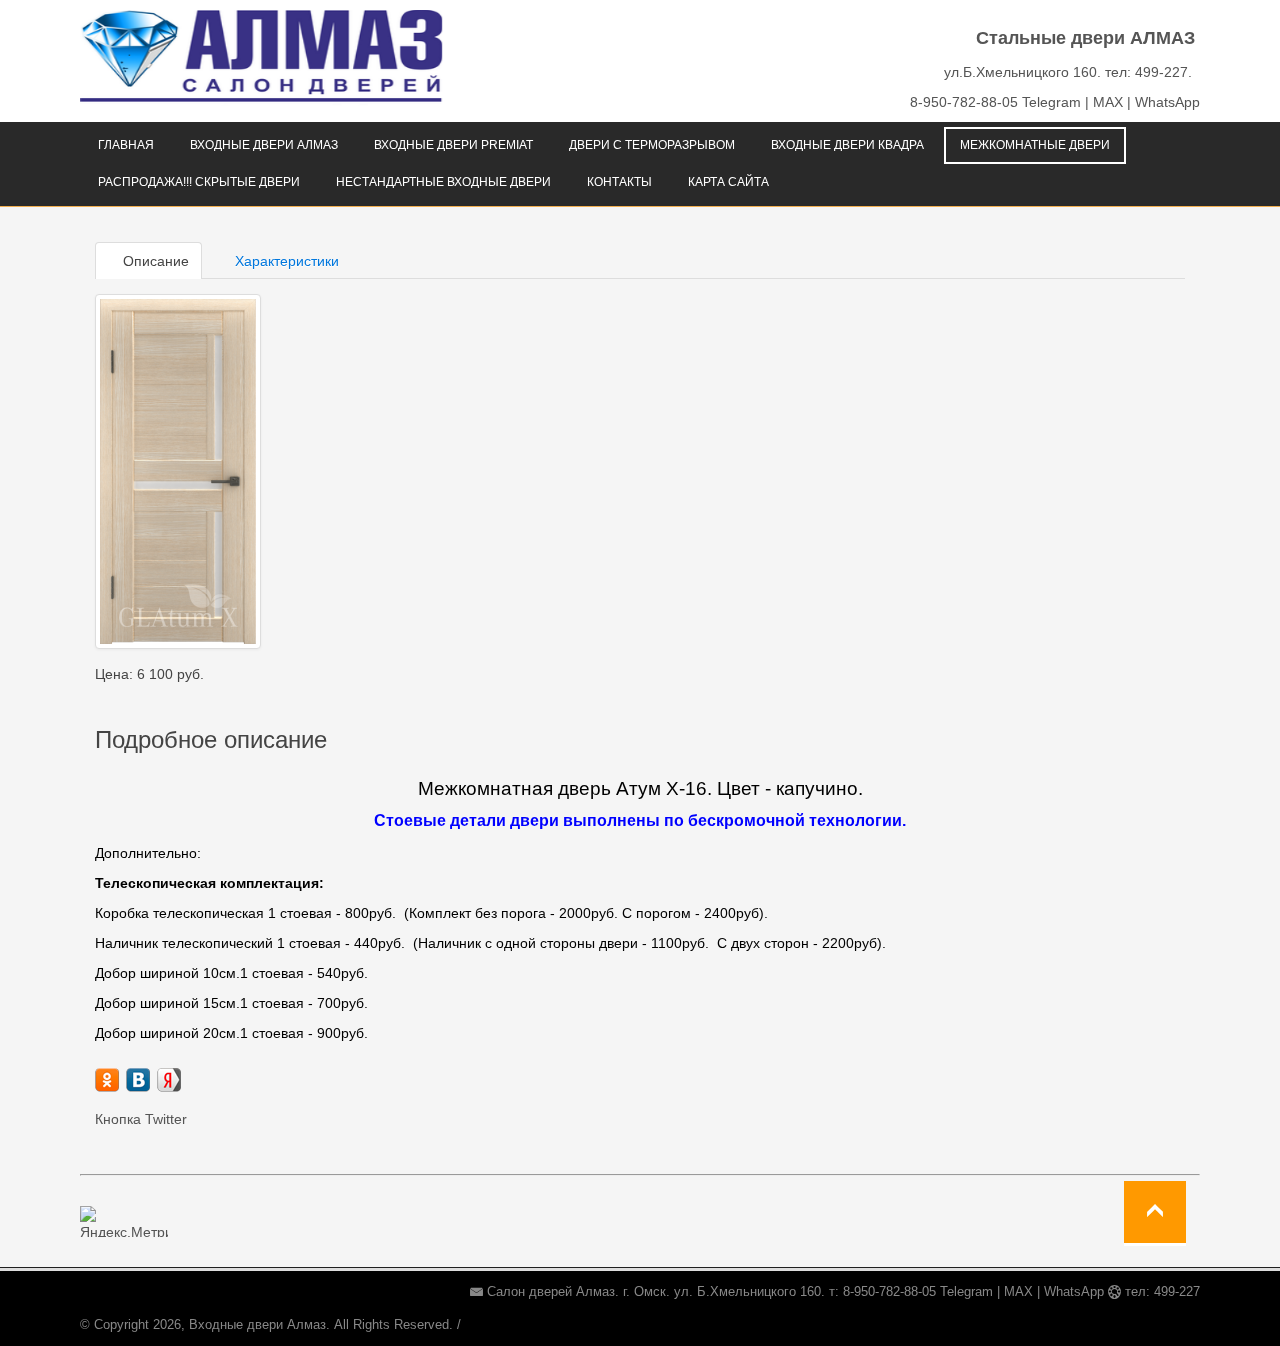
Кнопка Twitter (141, 1119)
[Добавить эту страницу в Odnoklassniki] (107, 1080)
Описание (154, 261)
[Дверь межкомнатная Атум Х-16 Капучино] (178, 471)
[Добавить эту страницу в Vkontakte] (138, 1080)
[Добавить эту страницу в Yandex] (169, 1080)
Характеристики (285, 261)
